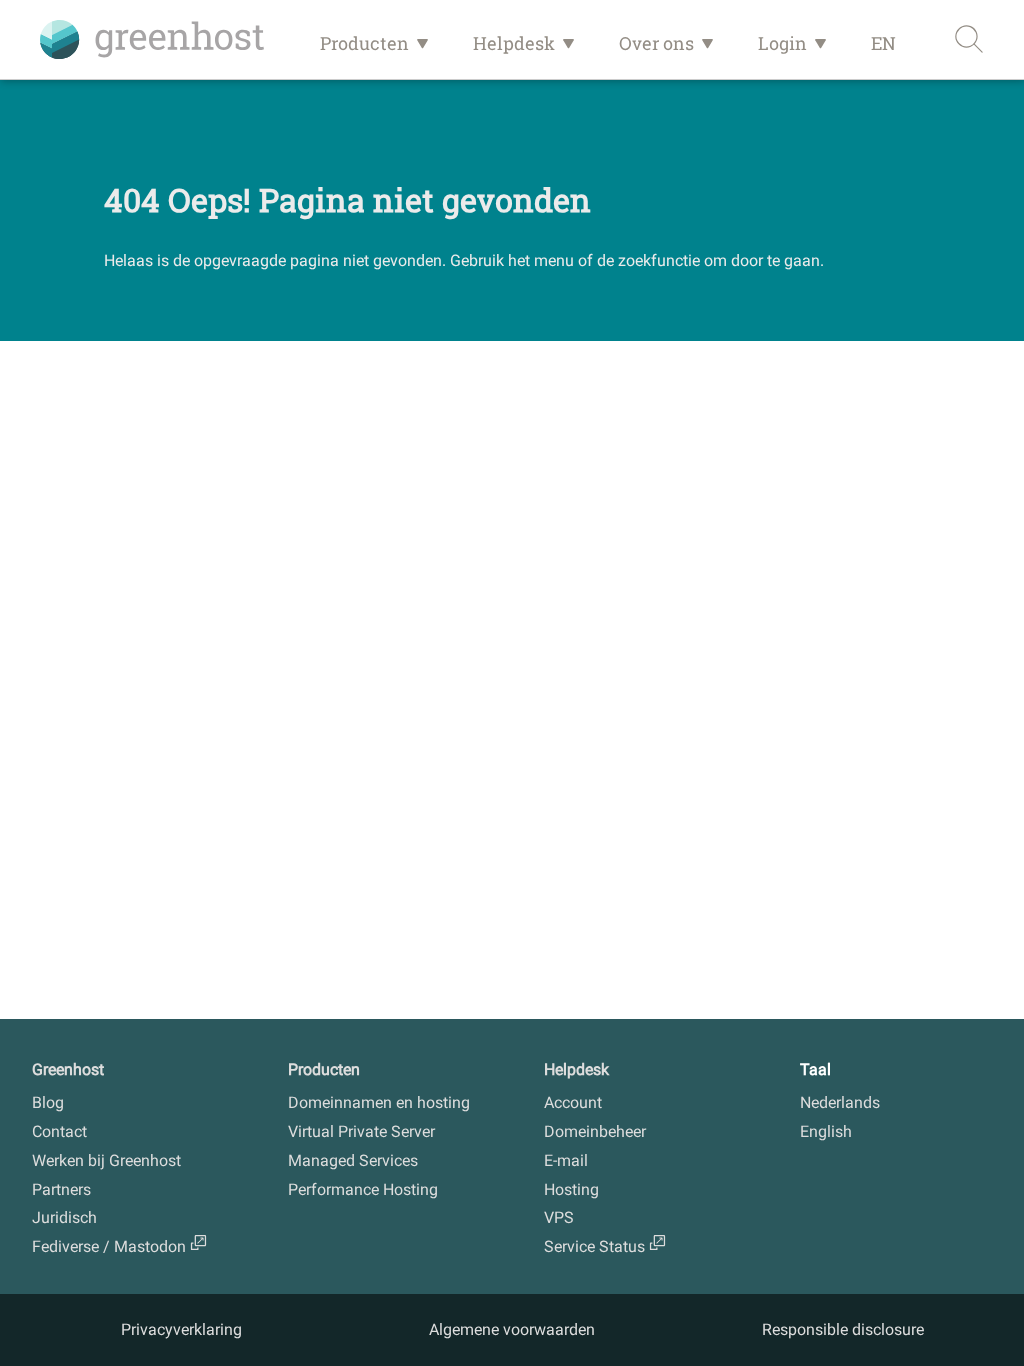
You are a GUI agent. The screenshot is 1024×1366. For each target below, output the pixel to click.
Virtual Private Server (361, 1131)
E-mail (566, 1160)
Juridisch (64, 1217)
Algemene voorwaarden (512, 1329)
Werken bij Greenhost (106, 1160)
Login (782, 43)
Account (573, 1102)
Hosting (571, 1189)
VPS (559, 1217)
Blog (48, 1102)
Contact (59, 1131)
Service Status (594, 1246)
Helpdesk (514, 43)
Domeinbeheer (595, 1131)
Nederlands (840, 1102)
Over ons (656, 43)
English (826, 1131)
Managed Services (353, 1160)
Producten (364, 43)
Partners (61, 1189)
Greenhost (68, 1069)
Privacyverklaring (181, 1329)
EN (883, 43)
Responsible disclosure (843, 1329)
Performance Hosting (363, 1189)
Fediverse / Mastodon (109, 1246)
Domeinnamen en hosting (379, 1102)
